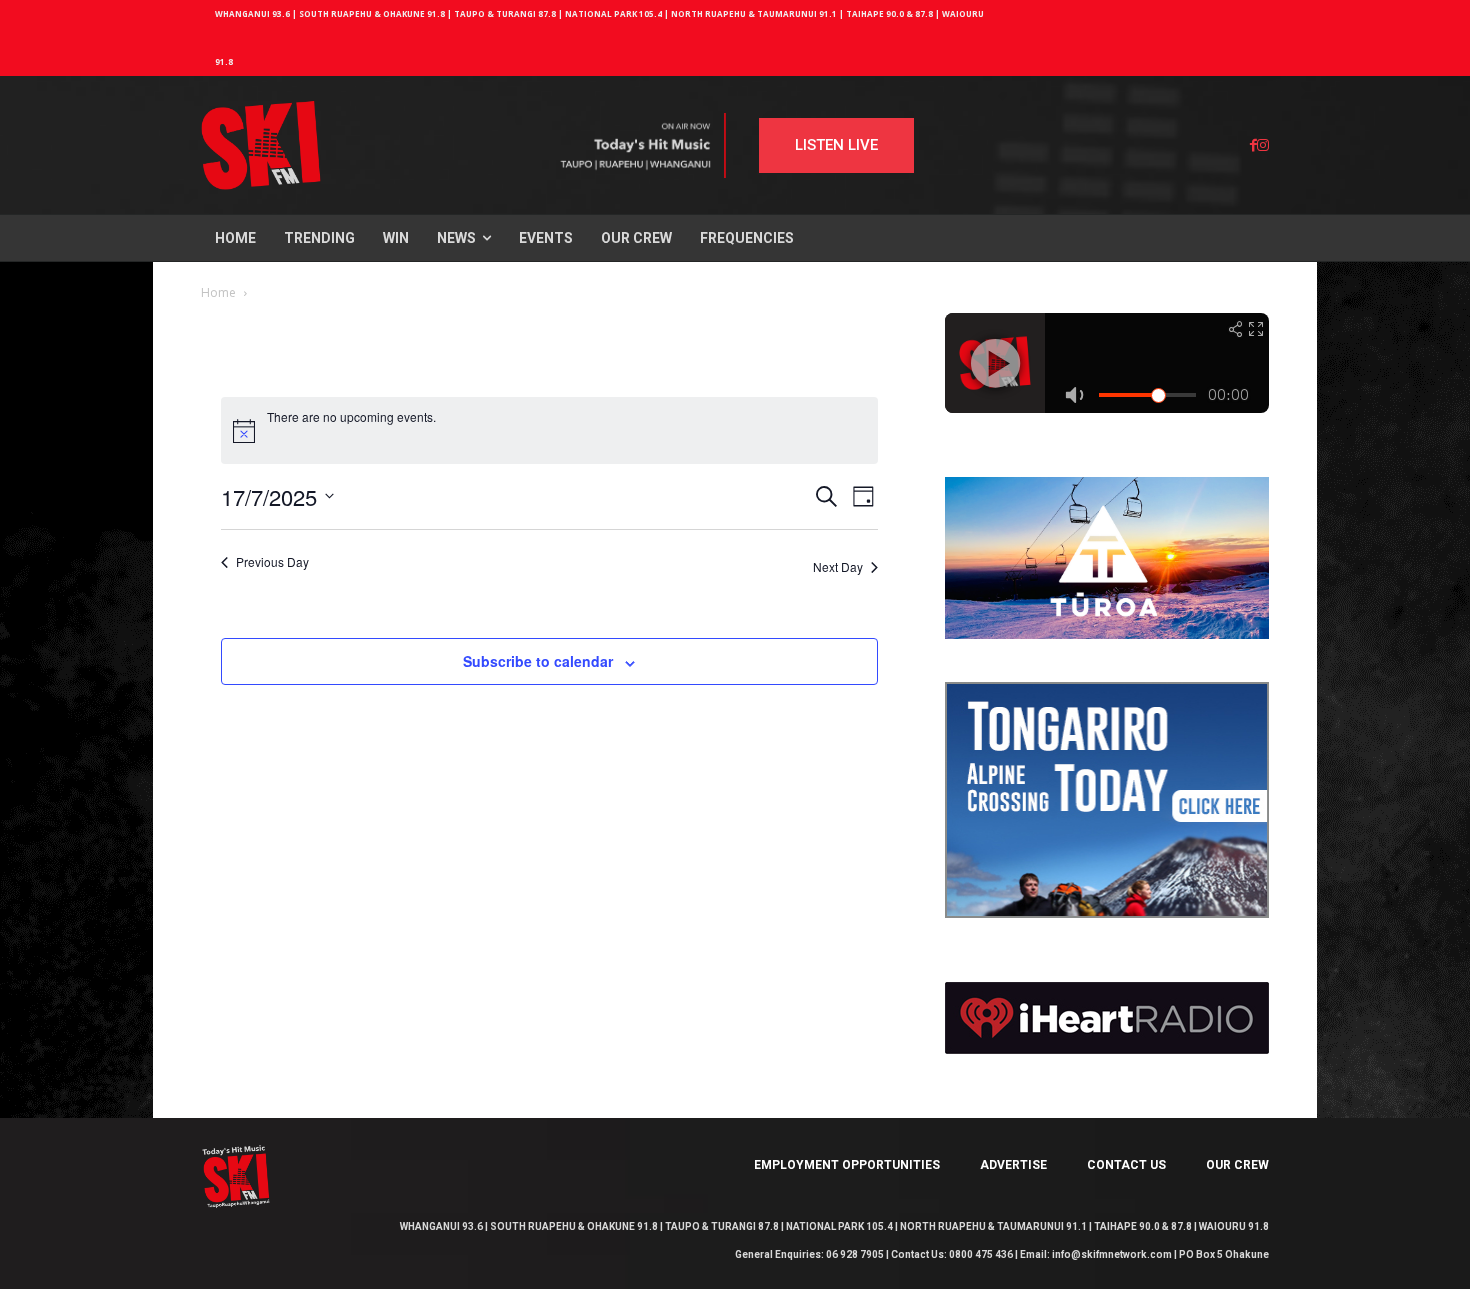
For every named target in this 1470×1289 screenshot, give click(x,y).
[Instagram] (1263, 145)
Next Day (838, 566)
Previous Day (272, 562)
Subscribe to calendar (538, 661)
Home (218, 292)
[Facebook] (1253, 145)
